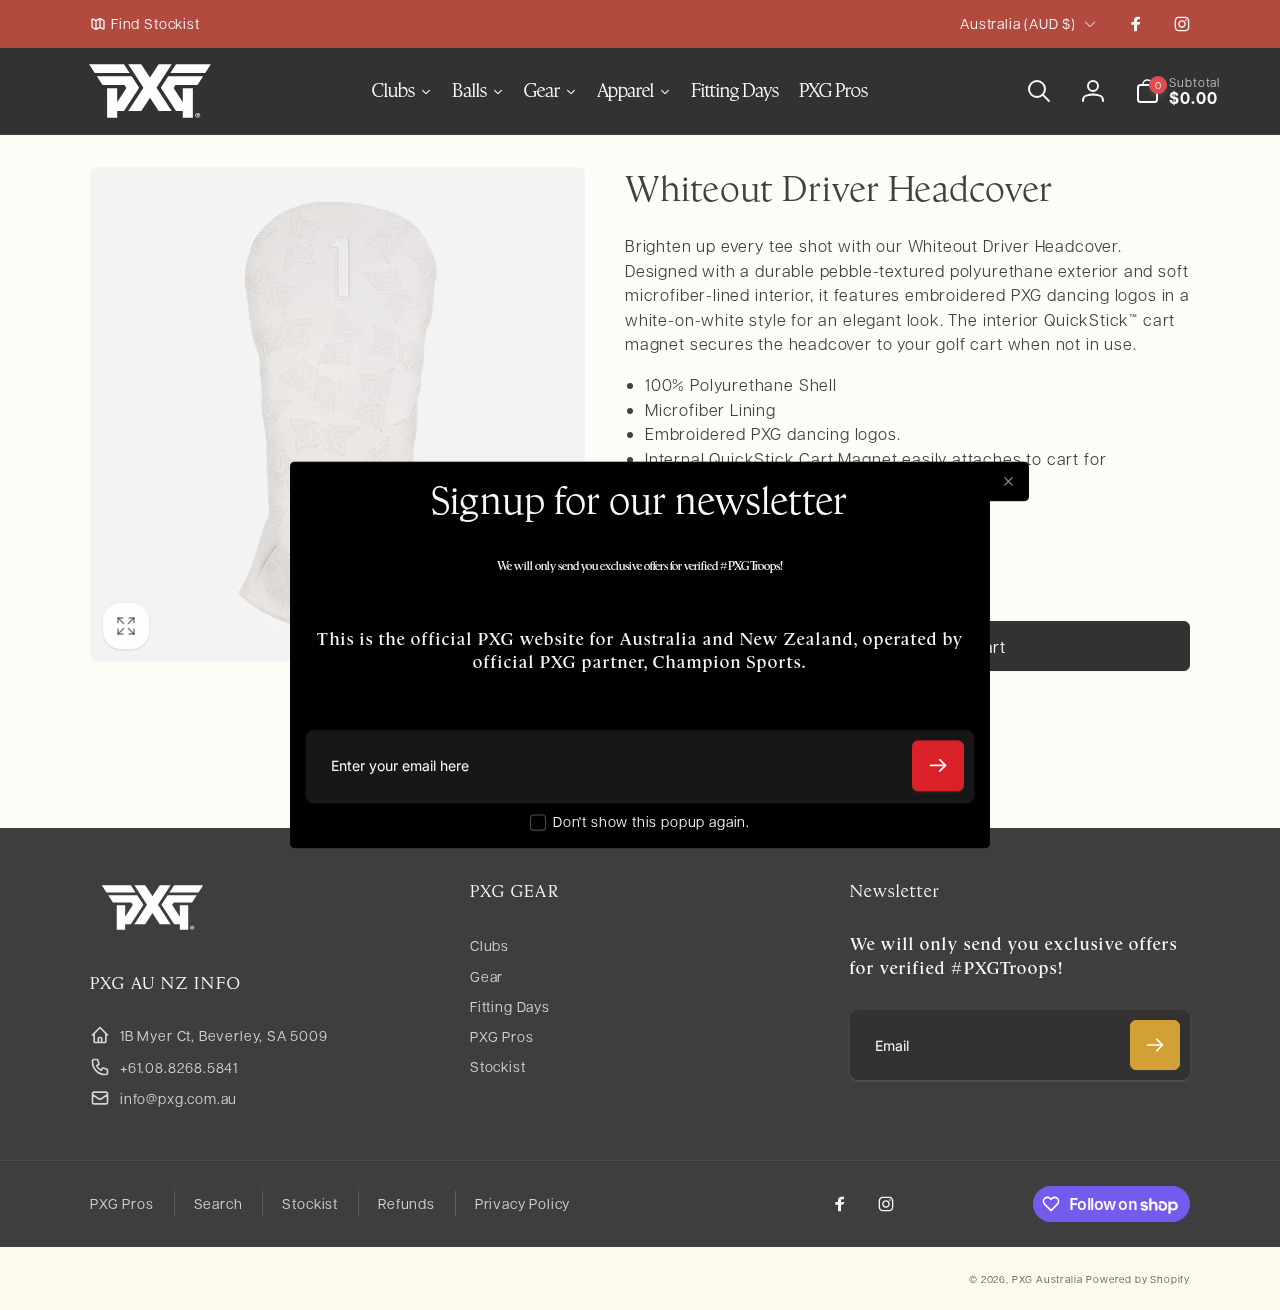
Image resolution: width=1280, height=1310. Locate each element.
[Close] (1009, 481)
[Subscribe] (938, 765)
